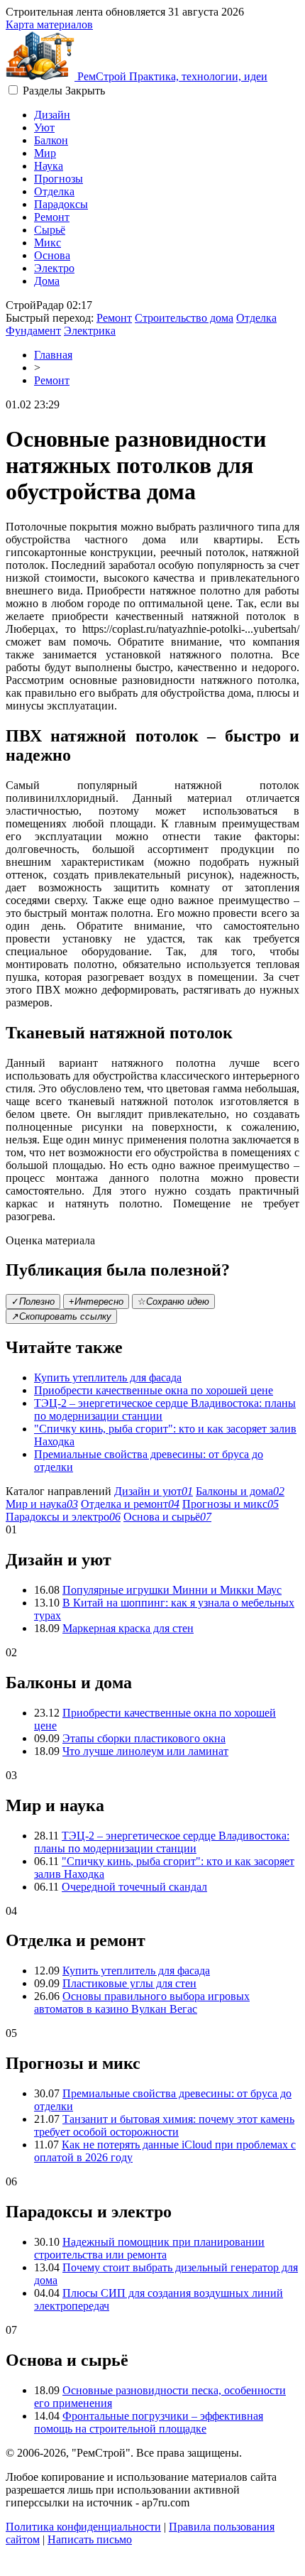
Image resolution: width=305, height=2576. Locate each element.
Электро (54, 268)
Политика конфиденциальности (83, 2527)
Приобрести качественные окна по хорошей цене (154, 1390)
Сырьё (50, 230)
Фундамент (33, 331)
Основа (52, 255)
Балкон (51, 140)
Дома (47, 281)
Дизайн (52, 115)
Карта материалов (49, 25)
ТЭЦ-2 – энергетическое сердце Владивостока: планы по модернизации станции (162, 1842)
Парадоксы (61, 204)
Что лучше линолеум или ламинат (145, 1751)
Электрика (90, 331)
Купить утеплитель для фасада (108, 1377)
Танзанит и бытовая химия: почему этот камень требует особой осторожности (164, 2125)
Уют (44, 127)
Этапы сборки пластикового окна (144, 1738)
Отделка (54, 191)
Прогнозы (59, 179)
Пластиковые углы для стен (129, 1983)
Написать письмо (90, 2539)
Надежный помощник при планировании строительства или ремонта (149, 2248)
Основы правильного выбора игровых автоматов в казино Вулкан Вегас (142, 2002)
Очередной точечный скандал (134, 1887)
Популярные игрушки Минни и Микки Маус (172, 1590)
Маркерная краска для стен (128, 1628)
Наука (49, 166)
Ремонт (52, 217)
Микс (48, 243)
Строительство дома (184, 318)
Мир (45, 153)
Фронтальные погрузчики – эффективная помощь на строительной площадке (149, 2422)
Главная (53, 355)
